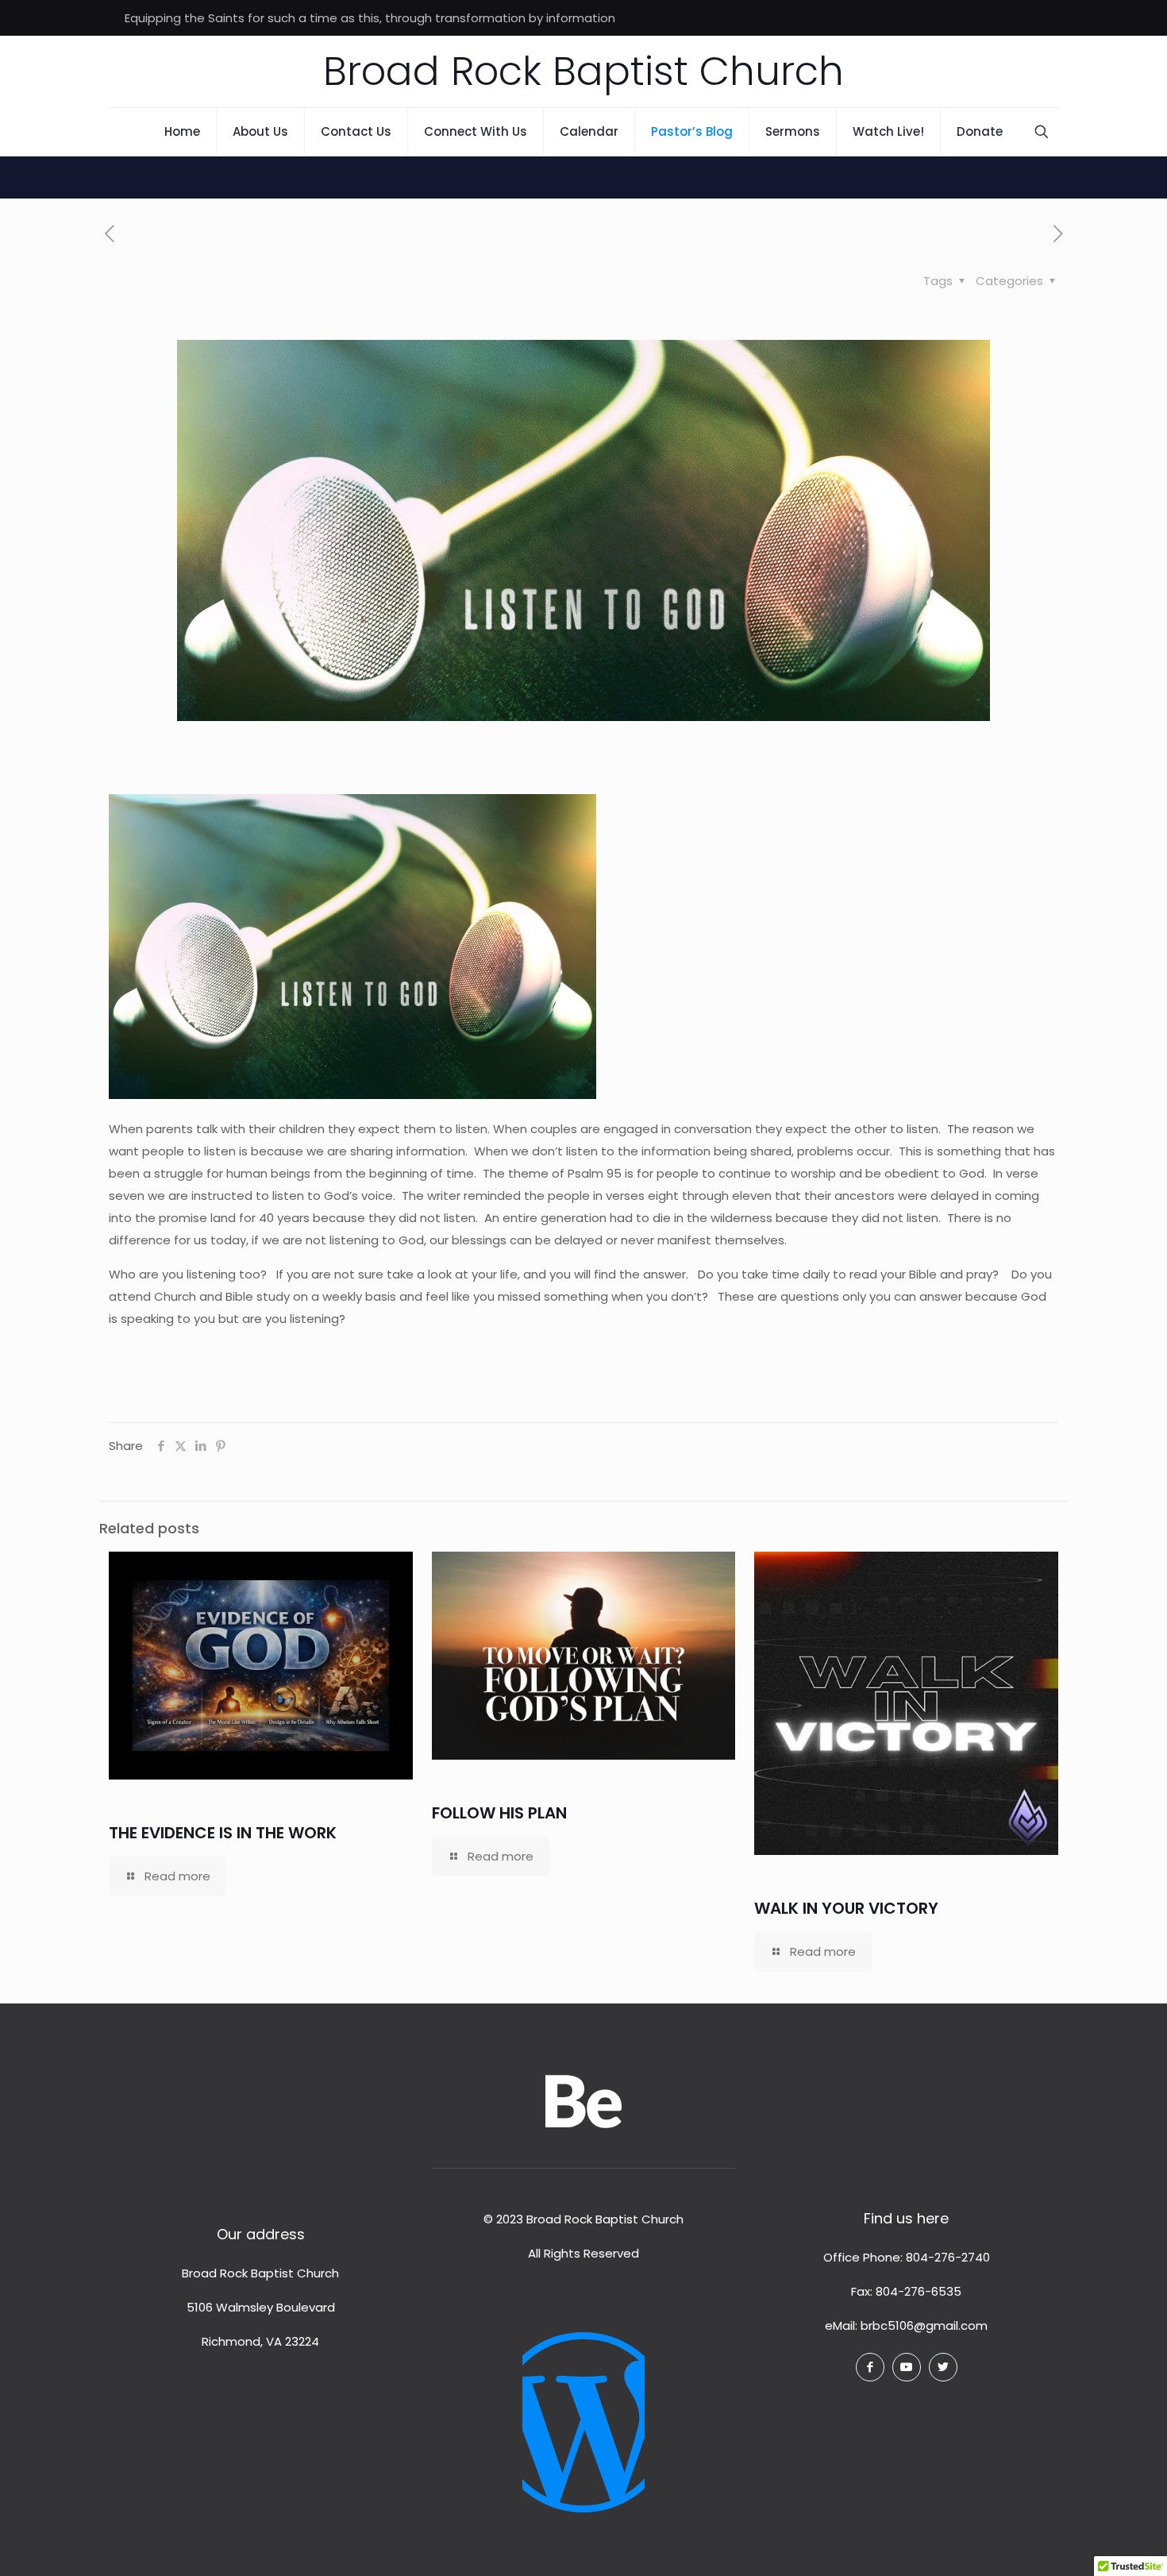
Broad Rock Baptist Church (583, 71)
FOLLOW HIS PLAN (499, 1813)
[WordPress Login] (584, 2410)
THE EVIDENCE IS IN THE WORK (223, 1833)
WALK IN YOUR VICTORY (846, 1908)
